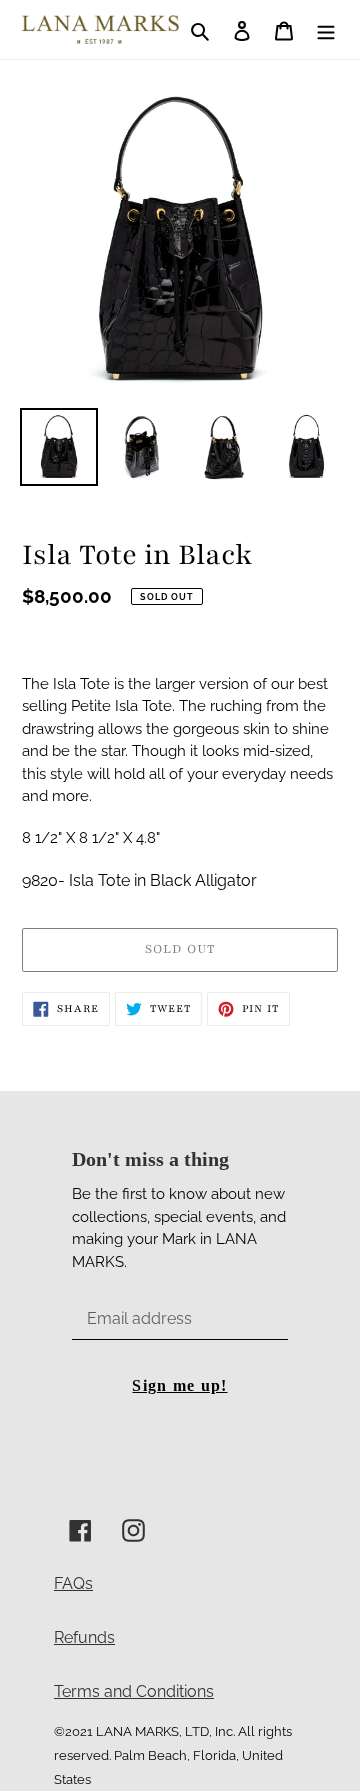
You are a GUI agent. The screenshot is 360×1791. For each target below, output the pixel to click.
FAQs (73, 1583)
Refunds (84, 1637)
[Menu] (326, 30)
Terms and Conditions (134, 1691)
